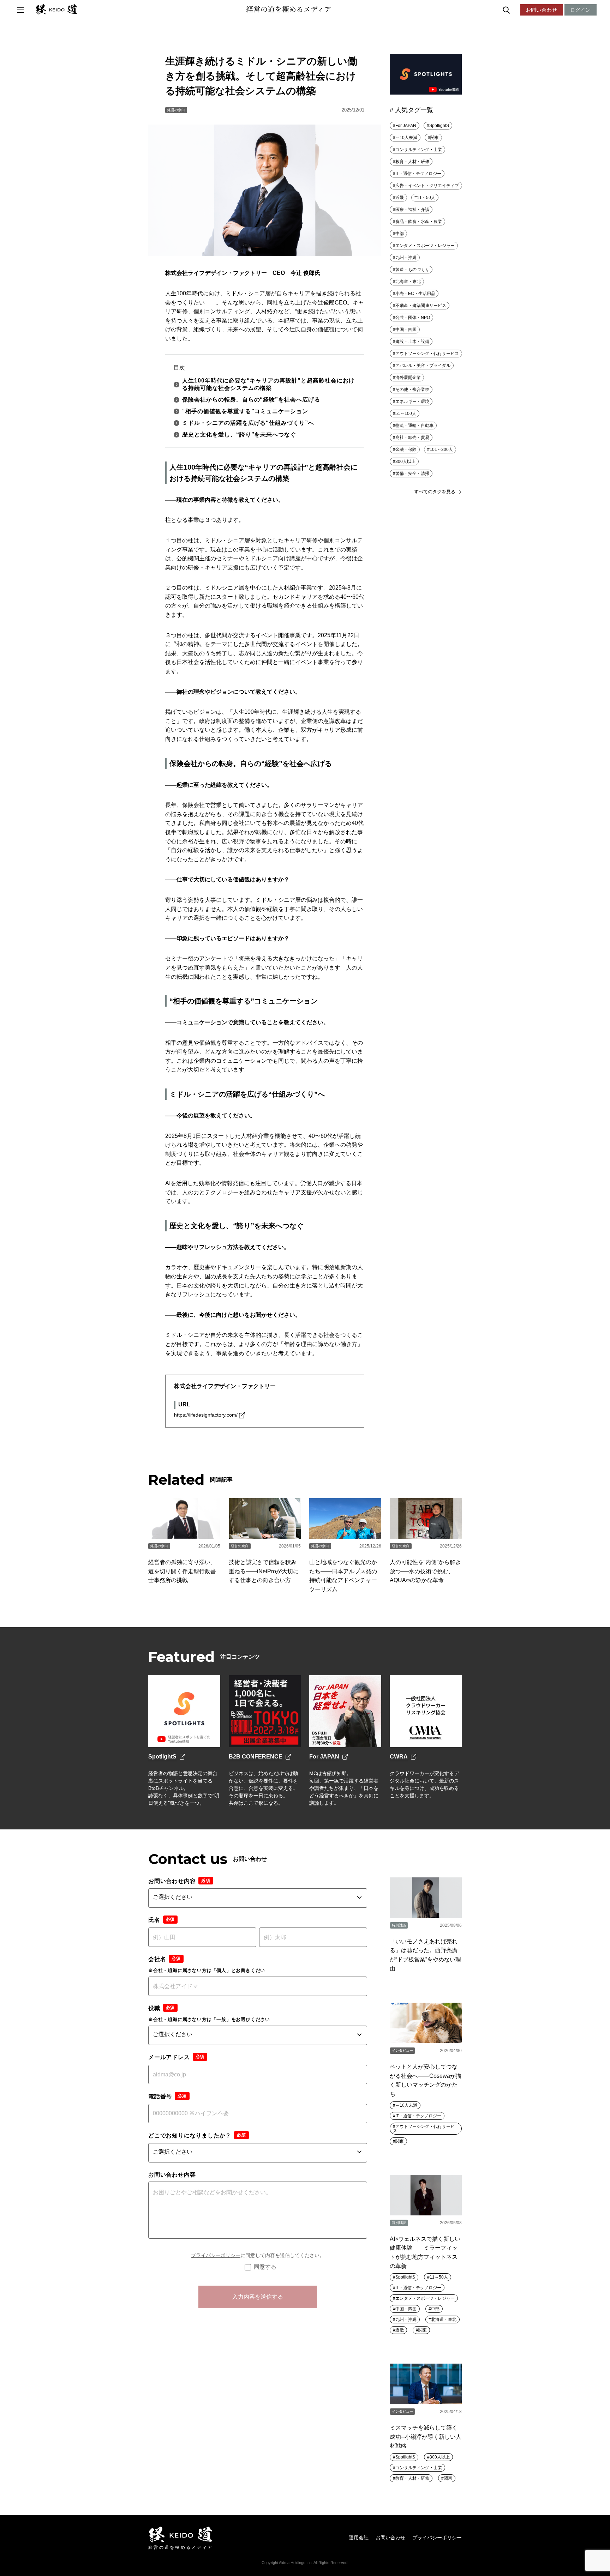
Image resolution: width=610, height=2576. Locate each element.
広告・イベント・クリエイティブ (427, 186)
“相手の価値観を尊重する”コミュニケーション (245, 411)
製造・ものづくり (412, 270)
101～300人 (441, 450)
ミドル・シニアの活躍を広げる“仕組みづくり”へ (248, 423)
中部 (400, 234)
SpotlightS (439, 126)
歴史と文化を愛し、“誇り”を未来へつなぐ (239, 435)
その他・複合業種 (412, 390)
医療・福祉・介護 (412, 210)
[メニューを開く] (20, 10)
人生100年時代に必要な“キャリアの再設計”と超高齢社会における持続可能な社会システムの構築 (268, 384)
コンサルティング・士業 (419, 150)
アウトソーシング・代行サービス (427, 354)
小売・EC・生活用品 (415, 294)
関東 (435, 138)
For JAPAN (406, 126)
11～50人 (426, 198)
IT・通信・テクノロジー (418, 174)
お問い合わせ (542, 10)
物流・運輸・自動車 (414, 426)
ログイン (581, 10)
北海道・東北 (408, 282)
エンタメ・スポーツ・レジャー (425, 246)
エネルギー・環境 (412, 402)
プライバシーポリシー (216, 2255)
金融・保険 (406, 450)
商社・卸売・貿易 (412, 438)
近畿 (400, 198)
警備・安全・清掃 (412, 473)
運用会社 (359, 2538)
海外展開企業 (408, 378)
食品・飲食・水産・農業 (419, 222)
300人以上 (405, 461)
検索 (522, 10)
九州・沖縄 (406, 258)
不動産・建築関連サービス (421, 306)
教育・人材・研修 (412, 162)
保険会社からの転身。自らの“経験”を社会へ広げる (251, 400)
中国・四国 (406, 330)
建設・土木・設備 (412, 342)
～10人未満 (406, 138)
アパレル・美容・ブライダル (423, 366)
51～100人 (406, 414)
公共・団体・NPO (413, 318)
